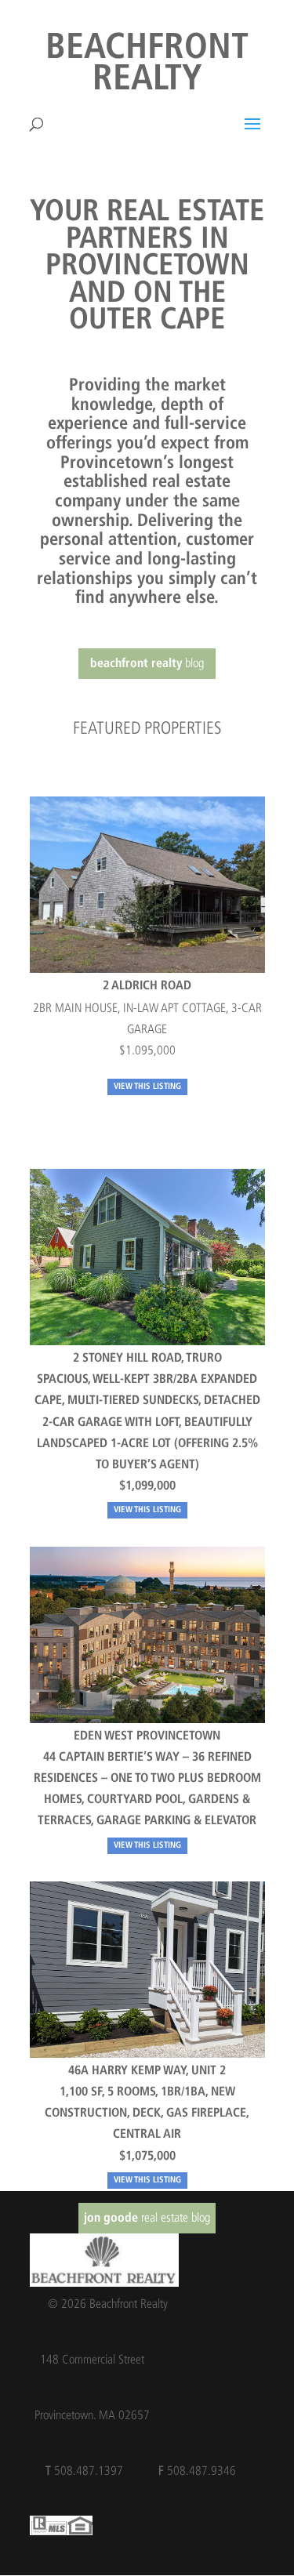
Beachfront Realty (147, 65)
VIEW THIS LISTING (147, 1087)
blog (147, 663)
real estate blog (147, 2217)
